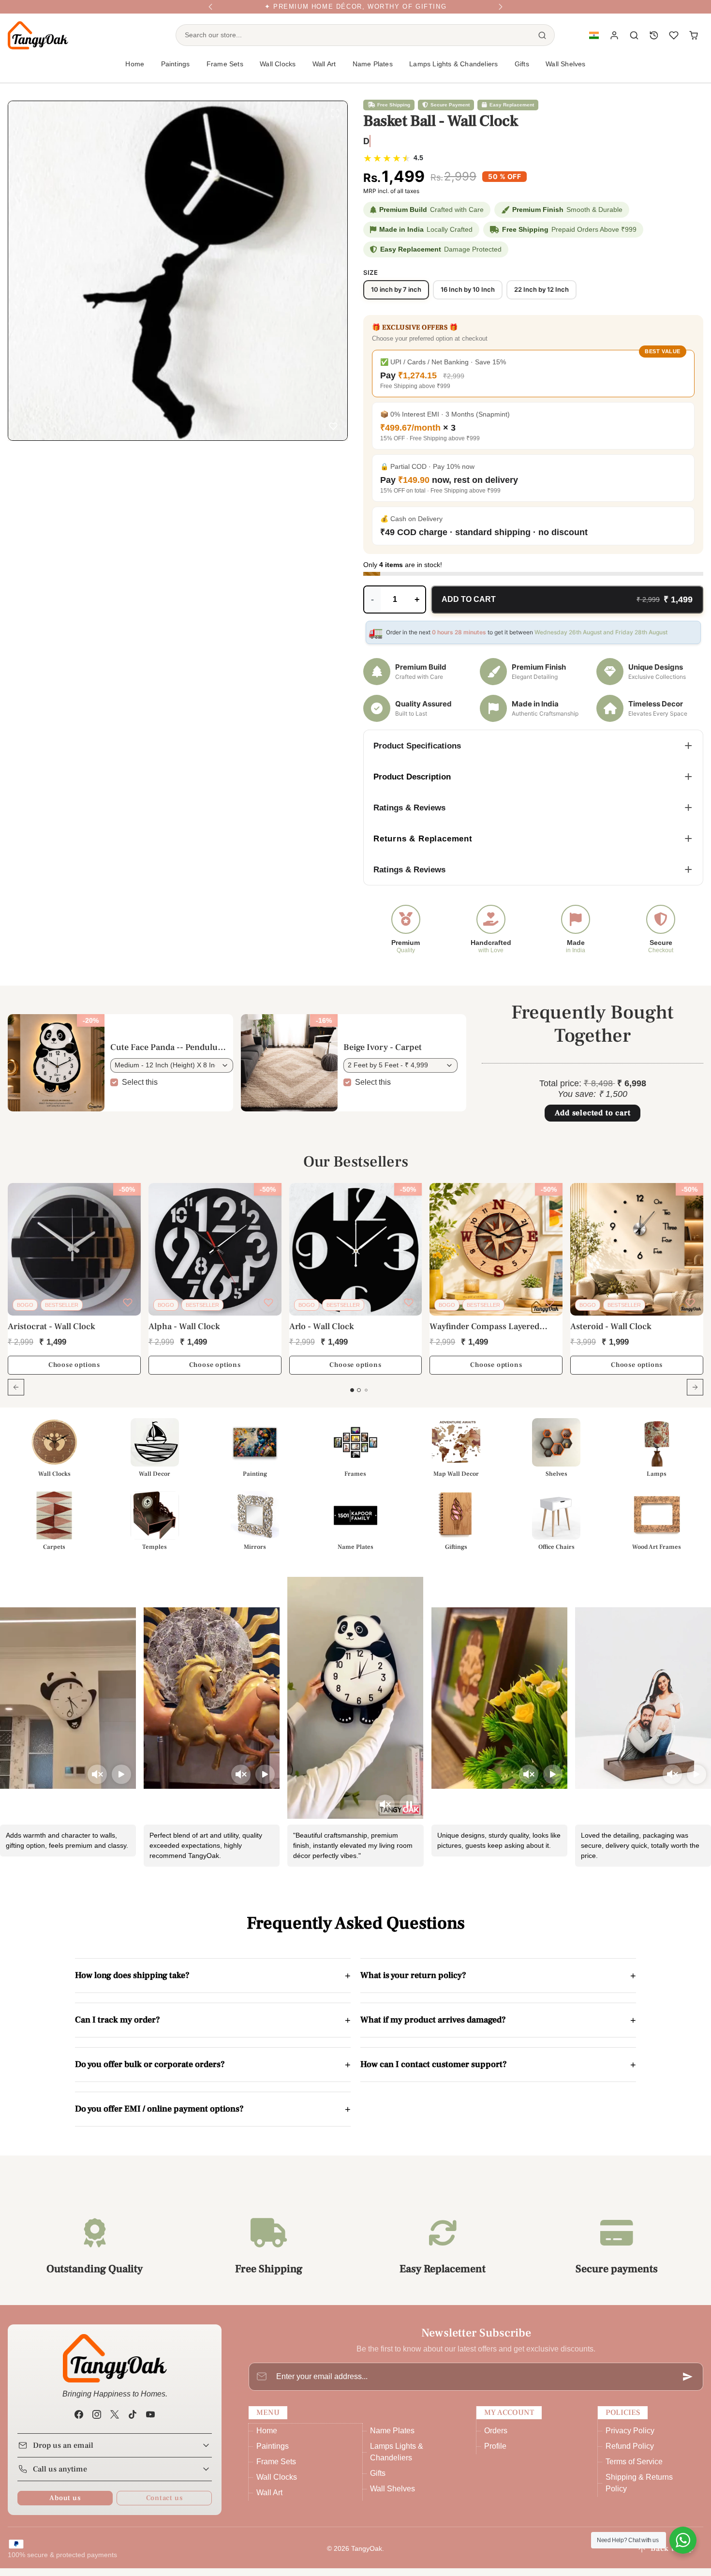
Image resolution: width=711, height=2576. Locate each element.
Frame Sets (276, 2469)
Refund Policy (630, 2454)
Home (135, 72)
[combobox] (353, 43)
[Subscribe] (688, 2384)
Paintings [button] (176, 72)
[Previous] (210, 11)
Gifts (378, 2481)
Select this (140, 1089)
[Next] (501, 11)
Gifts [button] (522, 72)
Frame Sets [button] (225, 72)
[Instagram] (96, 2422)
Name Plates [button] (373, 72)
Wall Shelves (565, 72)
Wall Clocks (277, 2485)
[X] (114, 2422)
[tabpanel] (355, 1303)
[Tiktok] (133, 2422)
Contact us (164, 2506)
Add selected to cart (593, 1121)
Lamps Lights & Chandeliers (453, 72)
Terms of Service (634, 2469)
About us (65, 2506)
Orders (496, 2438)
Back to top (672, 2556)
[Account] (615, 43)
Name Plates (392, 2438)
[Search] (542, 43)
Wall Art (269, 2500)
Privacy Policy (630, 2438)
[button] (594, 43)
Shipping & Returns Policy (639, 2491)
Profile (495, 2454)
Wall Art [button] (324, 72)
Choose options (74, 1373)
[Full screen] (335, 115)
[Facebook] (79, 2422)
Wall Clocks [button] (278, 72)
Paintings (273, 2454)
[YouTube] (151, 2422)
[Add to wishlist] (333, 428)
